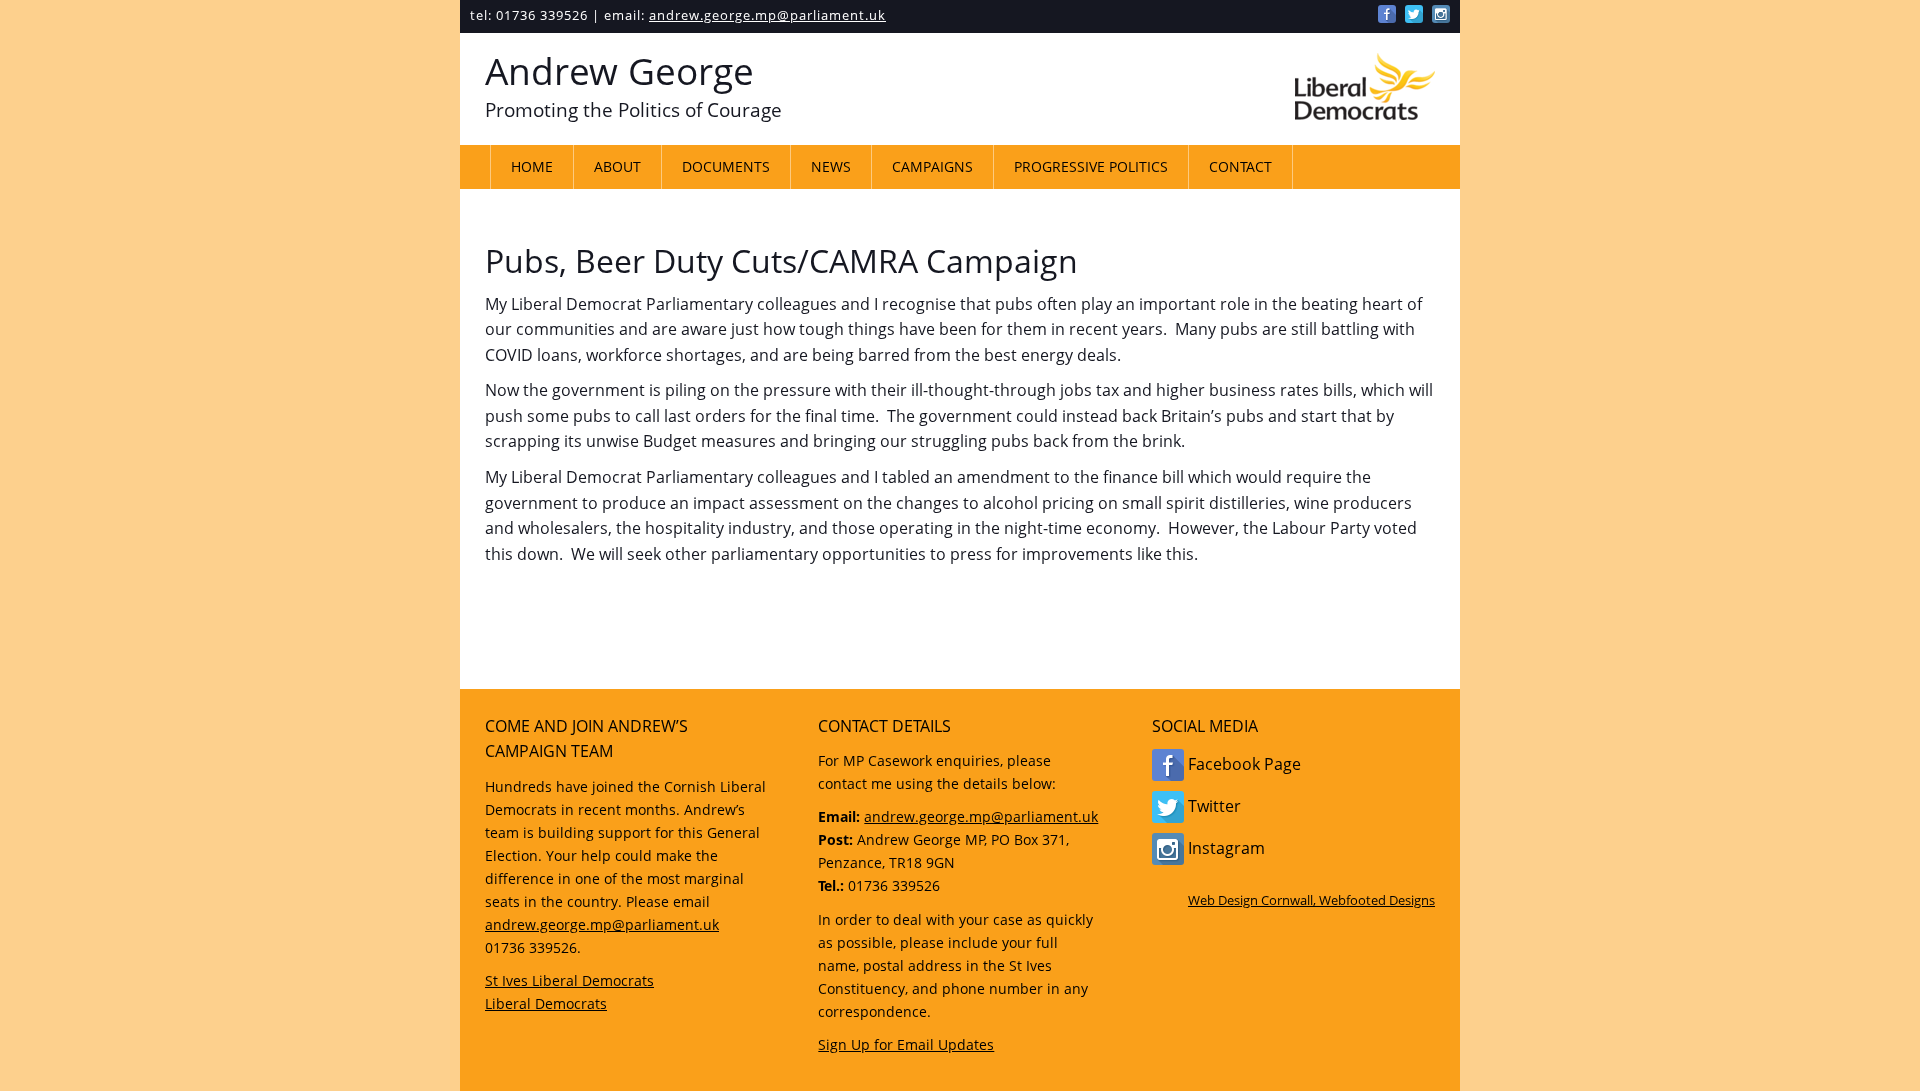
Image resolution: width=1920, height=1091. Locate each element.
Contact (1240, 166)
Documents (726, 166)
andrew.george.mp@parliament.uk (767, 15)
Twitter (1212, 806)
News (831, 166)
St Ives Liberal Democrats (569, 980)
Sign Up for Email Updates (906, 1044)
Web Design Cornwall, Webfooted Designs (1311, 900)
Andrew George (619, 71)
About (617, 166)
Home (532, 166)
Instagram (1224, 848)
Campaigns (932, 166)
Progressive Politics (1091, 166)
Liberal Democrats (546, 1003)
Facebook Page (1242, 764)
